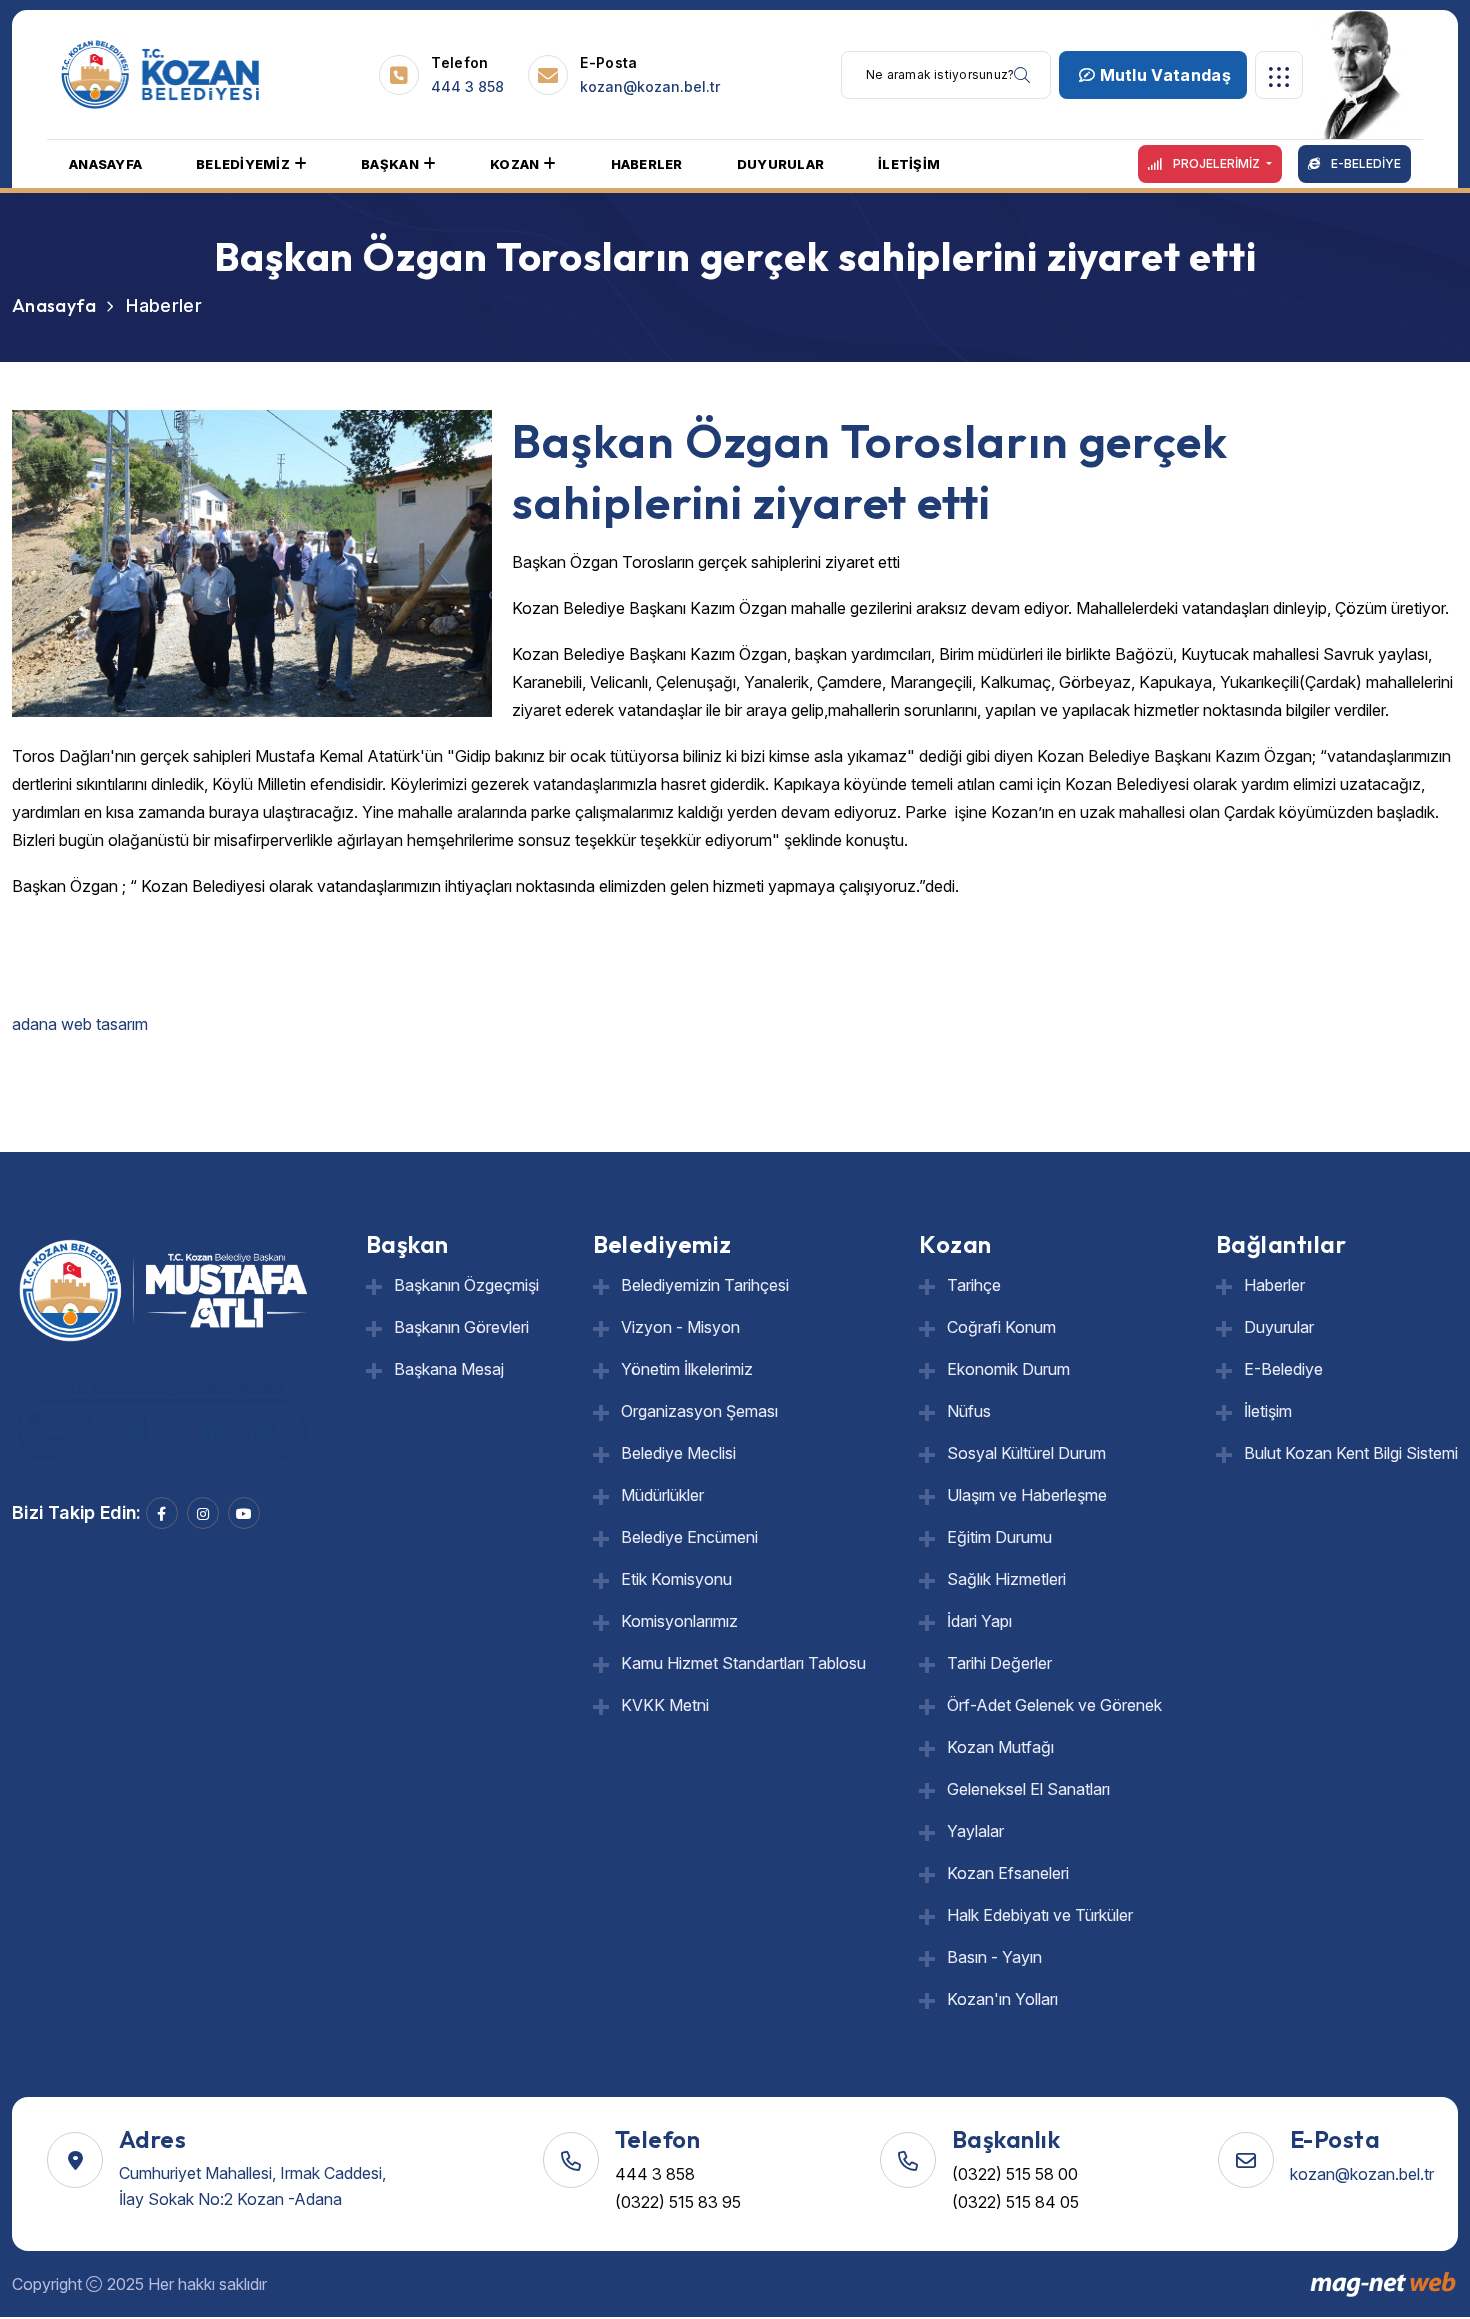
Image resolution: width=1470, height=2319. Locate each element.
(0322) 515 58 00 (1015, 2174)
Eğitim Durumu (999, 1537)
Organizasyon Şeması (699, 1411)
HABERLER (647, 164)
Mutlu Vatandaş (1163, 75)
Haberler (1274, 1285)
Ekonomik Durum (1008, 1369)
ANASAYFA (105, 164)
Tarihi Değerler (999, 1663)
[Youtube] (244, 1513)
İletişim (1268, 1411)
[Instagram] (203, 1513)
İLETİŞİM (909, 164)
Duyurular (1279, 1327)
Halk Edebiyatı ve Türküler (1040, 1915)
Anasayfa (54, 305)
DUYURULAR (780, 164)
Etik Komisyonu (676, 1579)
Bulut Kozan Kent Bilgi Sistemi (1351, 1453)
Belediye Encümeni (689, 1537)
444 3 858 (467, 86)
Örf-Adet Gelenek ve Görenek (1054, 1705)
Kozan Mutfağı (1000, 1747)
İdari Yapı (979, 1621)
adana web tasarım (82, 1024)
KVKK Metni (665, 1705)
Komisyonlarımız (679, 1621)
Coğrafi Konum (1001, 1327)
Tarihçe (974, 1285)
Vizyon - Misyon (680, 1327)
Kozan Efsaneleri (1008, 1873)
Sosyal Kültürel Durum (1026, 1453)
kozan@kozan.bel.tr (650, 86)
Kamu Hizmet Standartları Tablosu (743, 1663)
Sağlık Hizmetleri (1006, 1579)
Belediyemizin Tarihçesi (705, 1285)
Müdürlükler (662, 1495)
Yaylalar (975, 1831)
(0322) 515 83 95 (678, 2202)
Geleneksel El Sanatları (1028, 1789)
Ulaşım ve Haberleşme (1027, 1495)
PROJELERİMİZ (1216, 163)
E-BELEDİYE (1364, 163)
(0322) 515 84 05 (1015, 2202)
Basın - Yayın (994, 1957)
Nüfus (969, 1411)
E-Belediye (1283, 1369)
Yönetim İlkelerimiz (687, 1369)
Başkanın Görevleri (461, 1327)
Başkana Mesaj (449, 1369)
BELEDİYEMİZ (243, 164)
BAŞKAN (390, 164)
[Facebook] (162, 1513)
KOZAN (514, 164)
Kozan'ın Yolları (1002, 1999)
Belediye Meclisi (678, 1453)
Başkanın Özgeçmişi (466, 1285)
